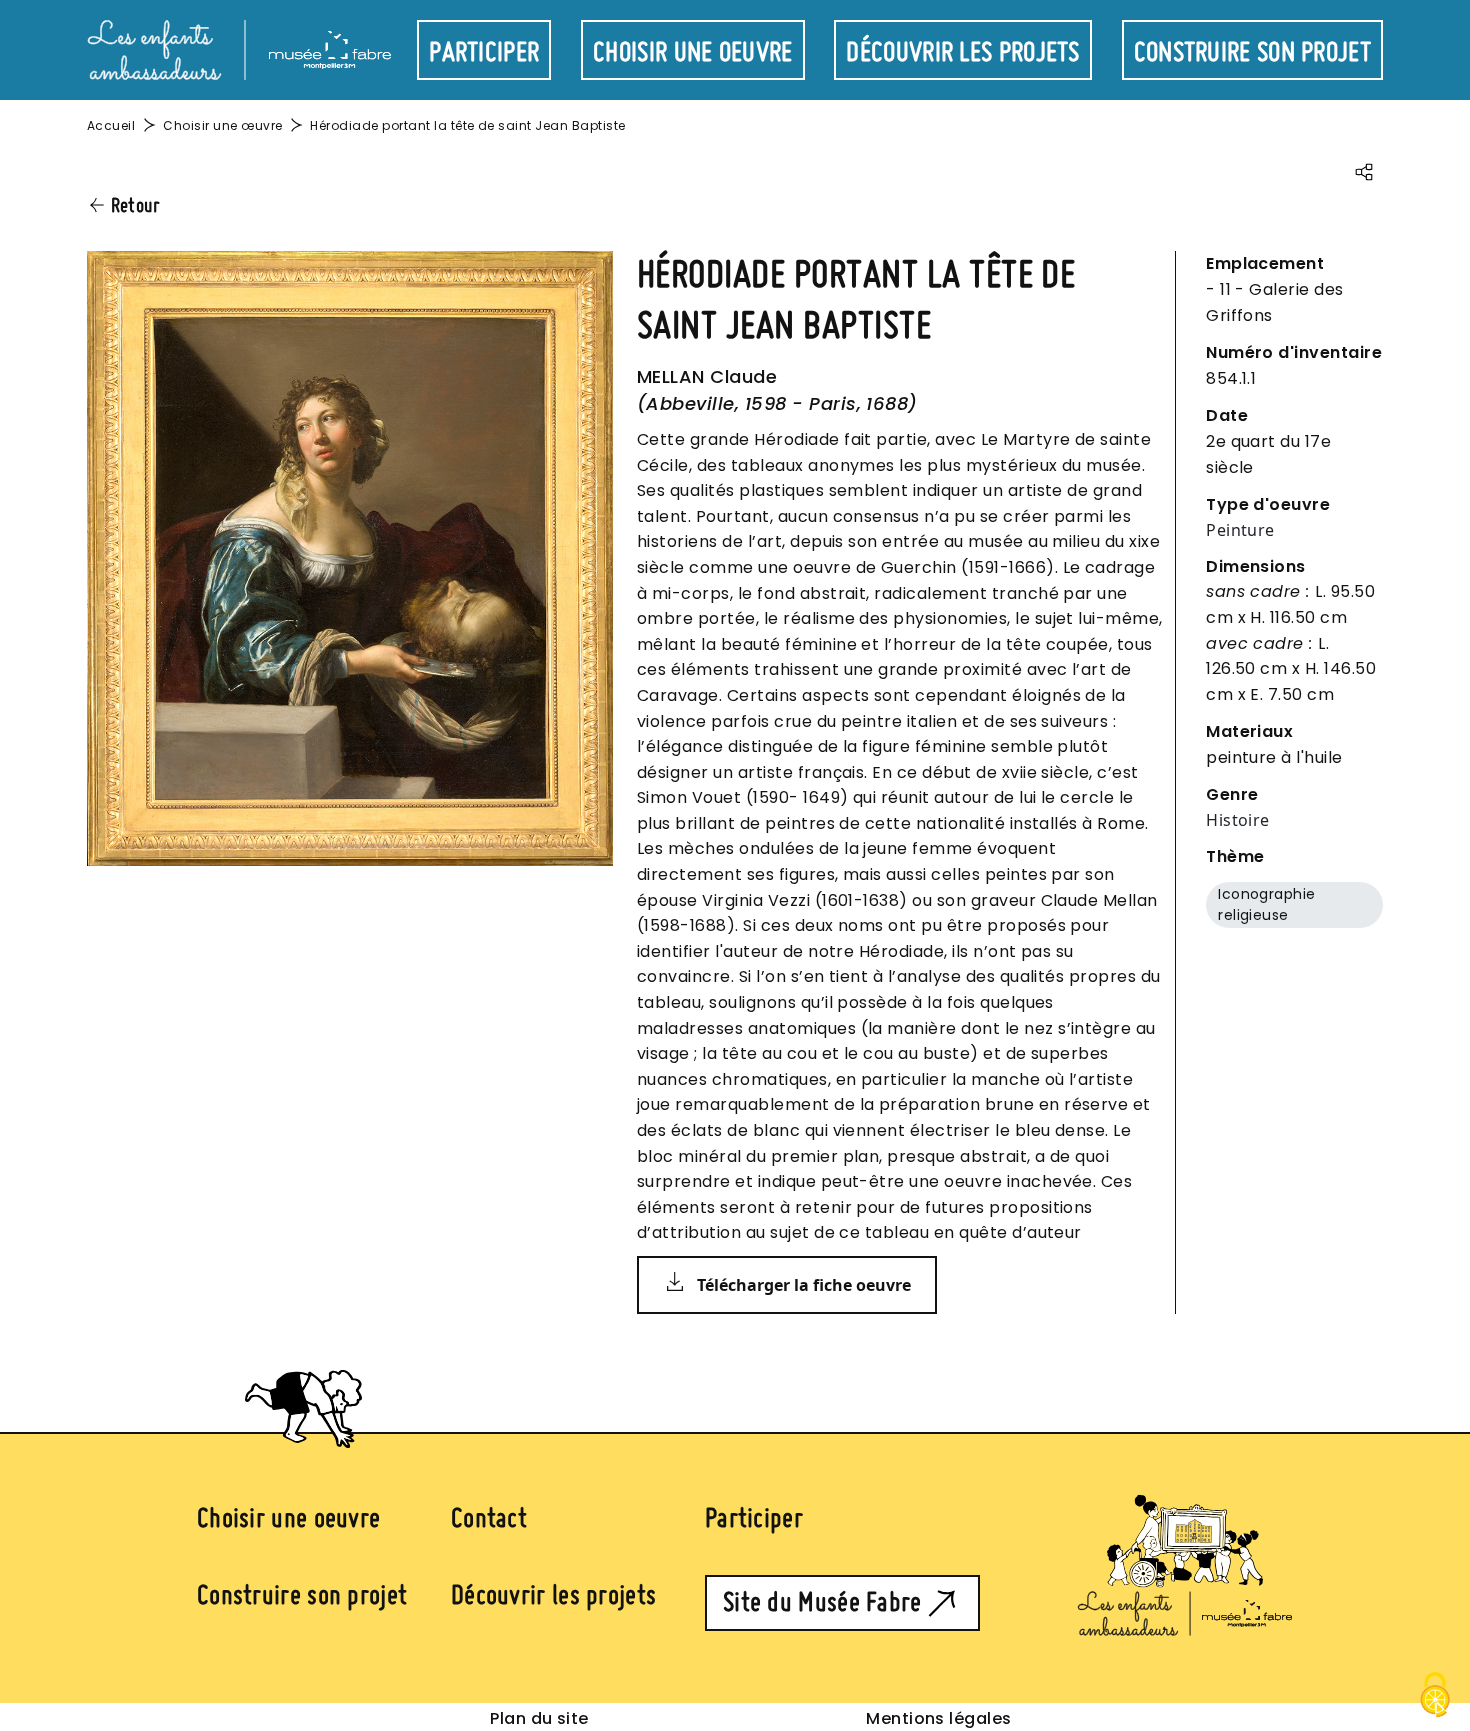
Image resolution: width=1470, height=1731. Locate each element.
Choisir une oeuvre (692, 53)
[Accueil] (239, 48)
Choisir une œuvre (222, 125)
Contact (489, 1519)
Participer (484, 53)
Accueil (111, 125)
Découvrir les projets (962, 53)
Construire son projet (1252, 53)
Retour (135, 206)
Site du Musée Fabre (822, 1603)
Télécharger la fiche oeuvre (804, 1285)
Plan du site (539, 1718)
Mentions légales (939, 1718)
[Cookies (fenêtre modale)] (1435, 1696)
